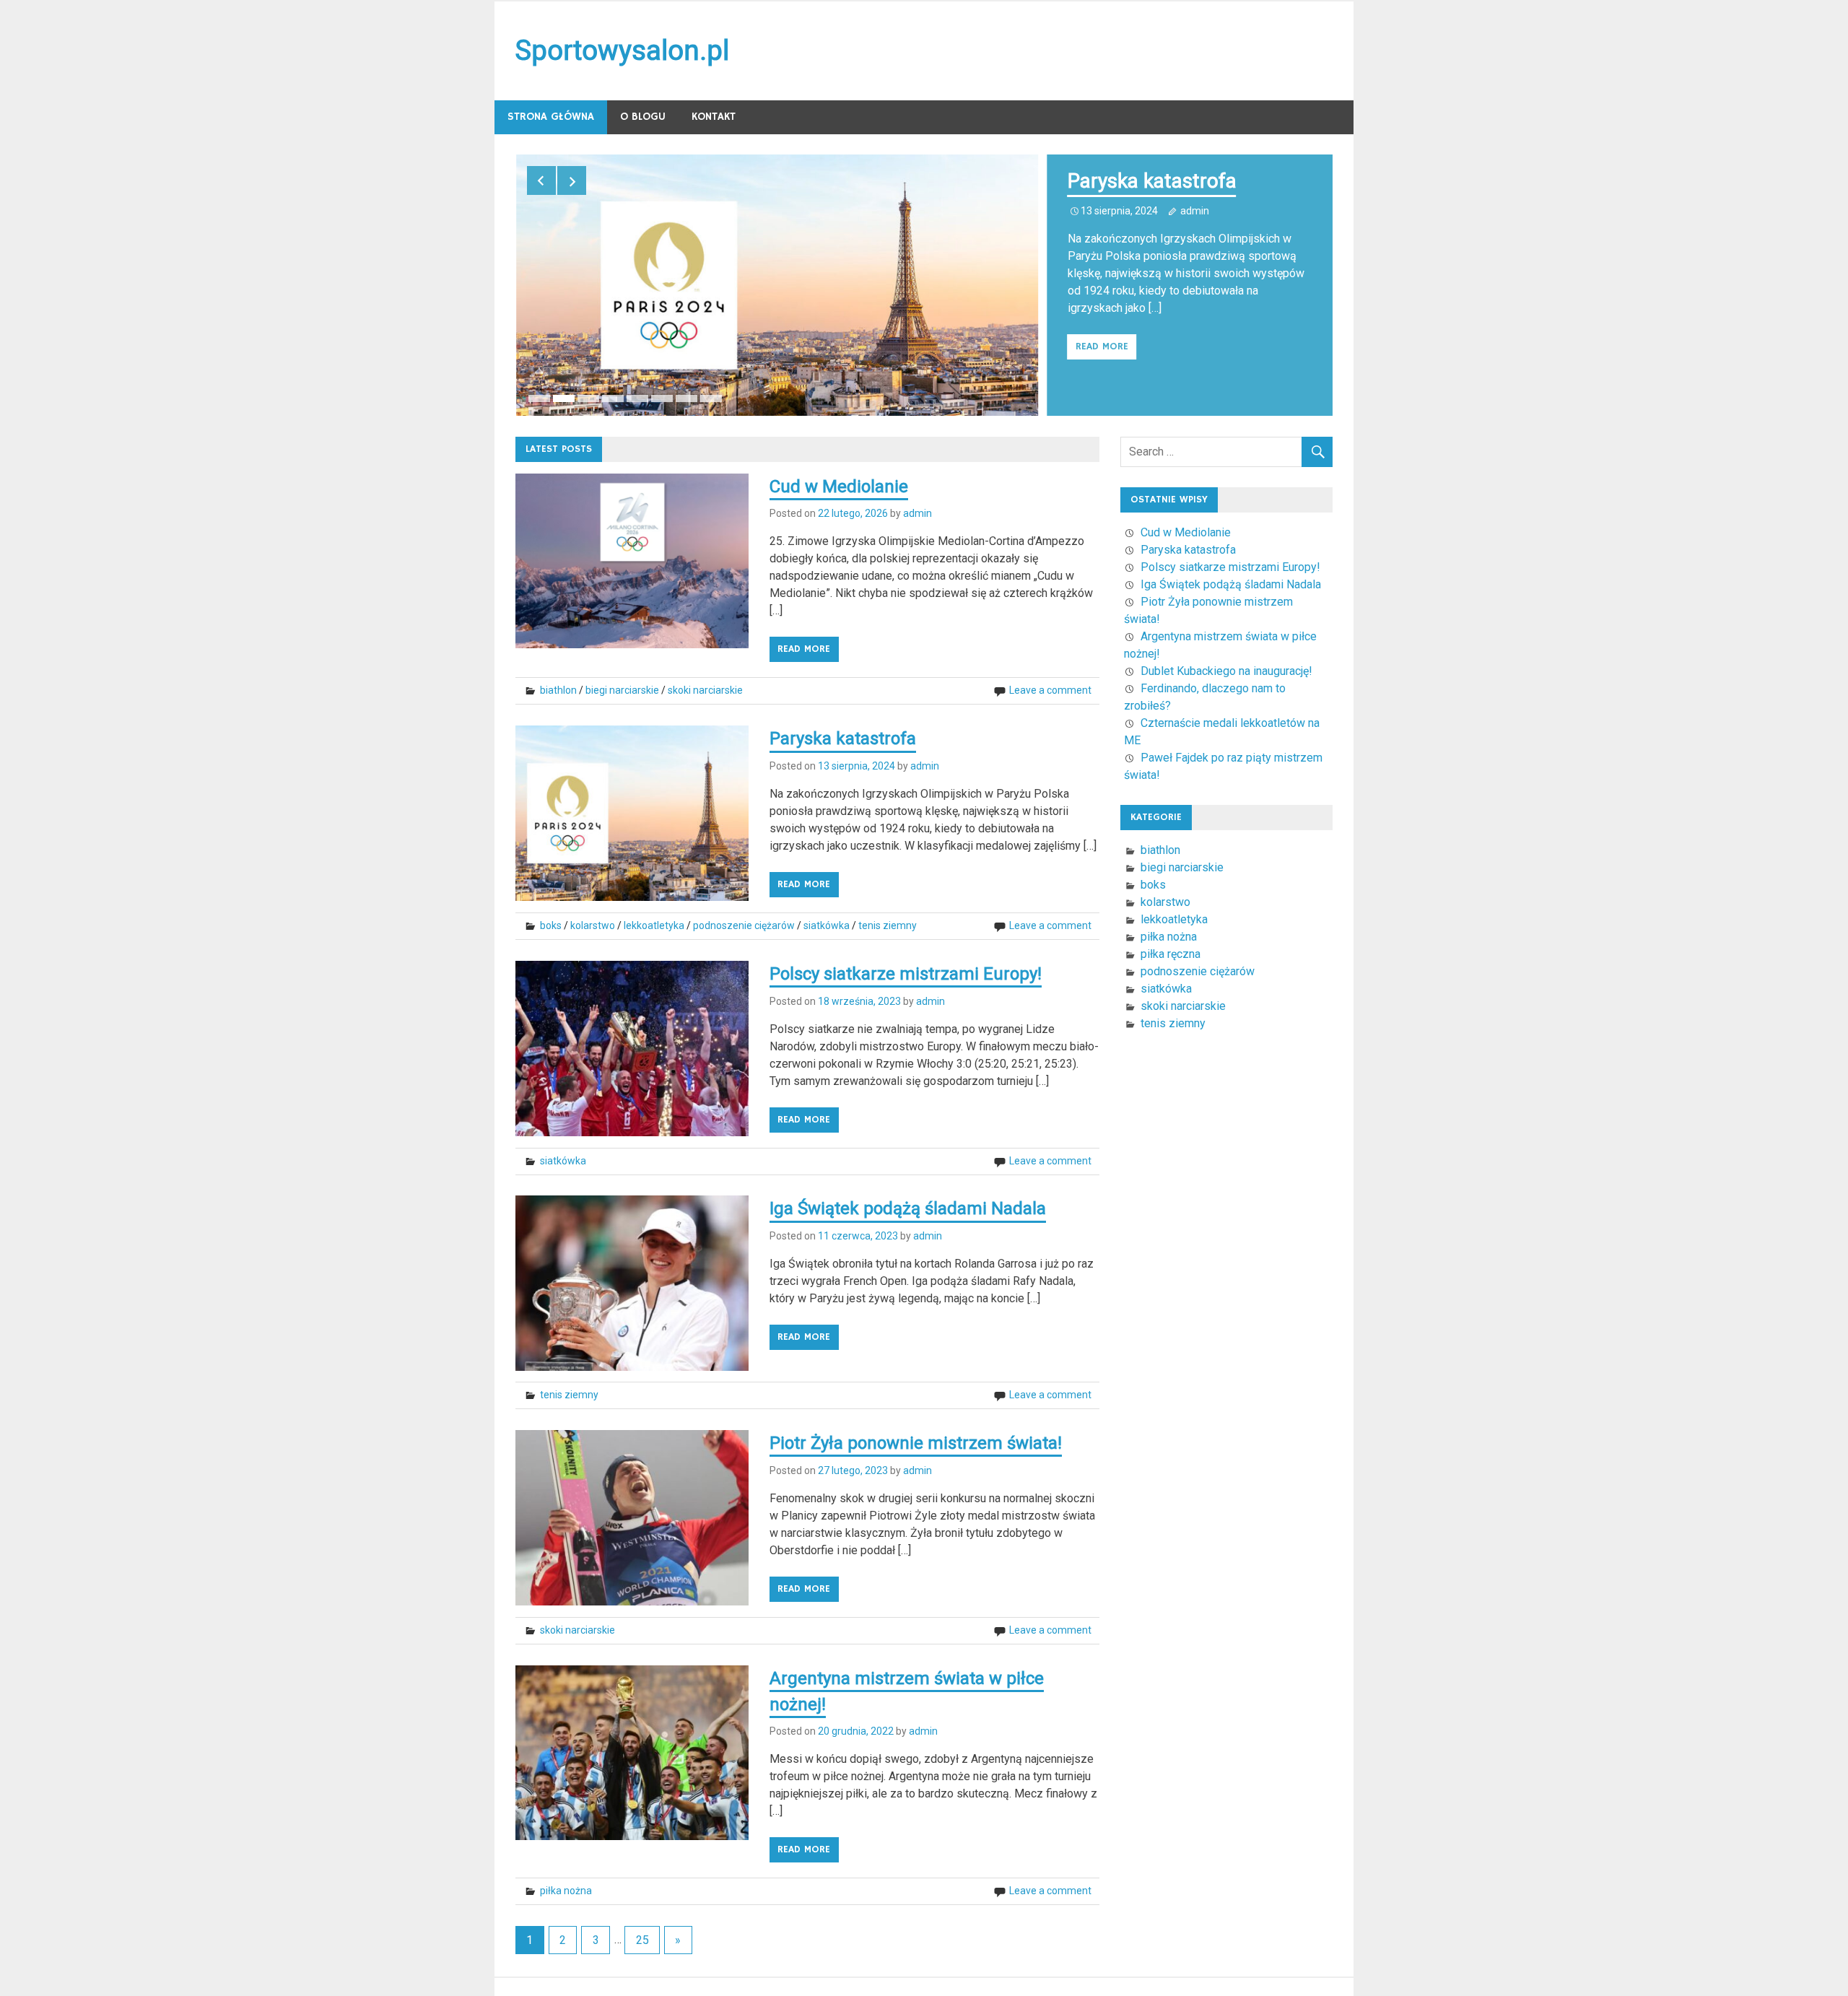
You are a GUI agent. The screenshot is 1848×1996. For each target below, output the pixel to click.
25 (642, 1940)
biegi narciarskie (622, 690)
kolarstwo (593, 925)
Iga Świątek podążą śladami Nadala (908, 1208)
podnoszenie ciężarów (744, 925)
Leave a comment (1050, 690)
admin (1195, 211)
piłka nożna (566, 1891)
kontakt (714, 117)
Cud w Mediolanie (839, 487)
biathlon (558, 690)
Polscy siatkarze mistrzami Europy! (906, 974)
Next (572, 180)
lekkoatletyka (654, 925)
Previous (541, 180)
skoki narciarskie (705, 690)
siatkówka (827, 925)
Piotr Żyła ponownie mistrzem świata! (916, 1443)
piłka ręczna (1171, 954)
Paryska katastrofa (1152, 181)
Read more (1102, 347)
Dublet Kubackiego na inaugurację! (1226, 671)
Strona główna (551, 117)
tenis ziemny (888, 925)
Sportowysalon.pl (622, 51)
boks (551, 925)
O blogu (643, 117)
